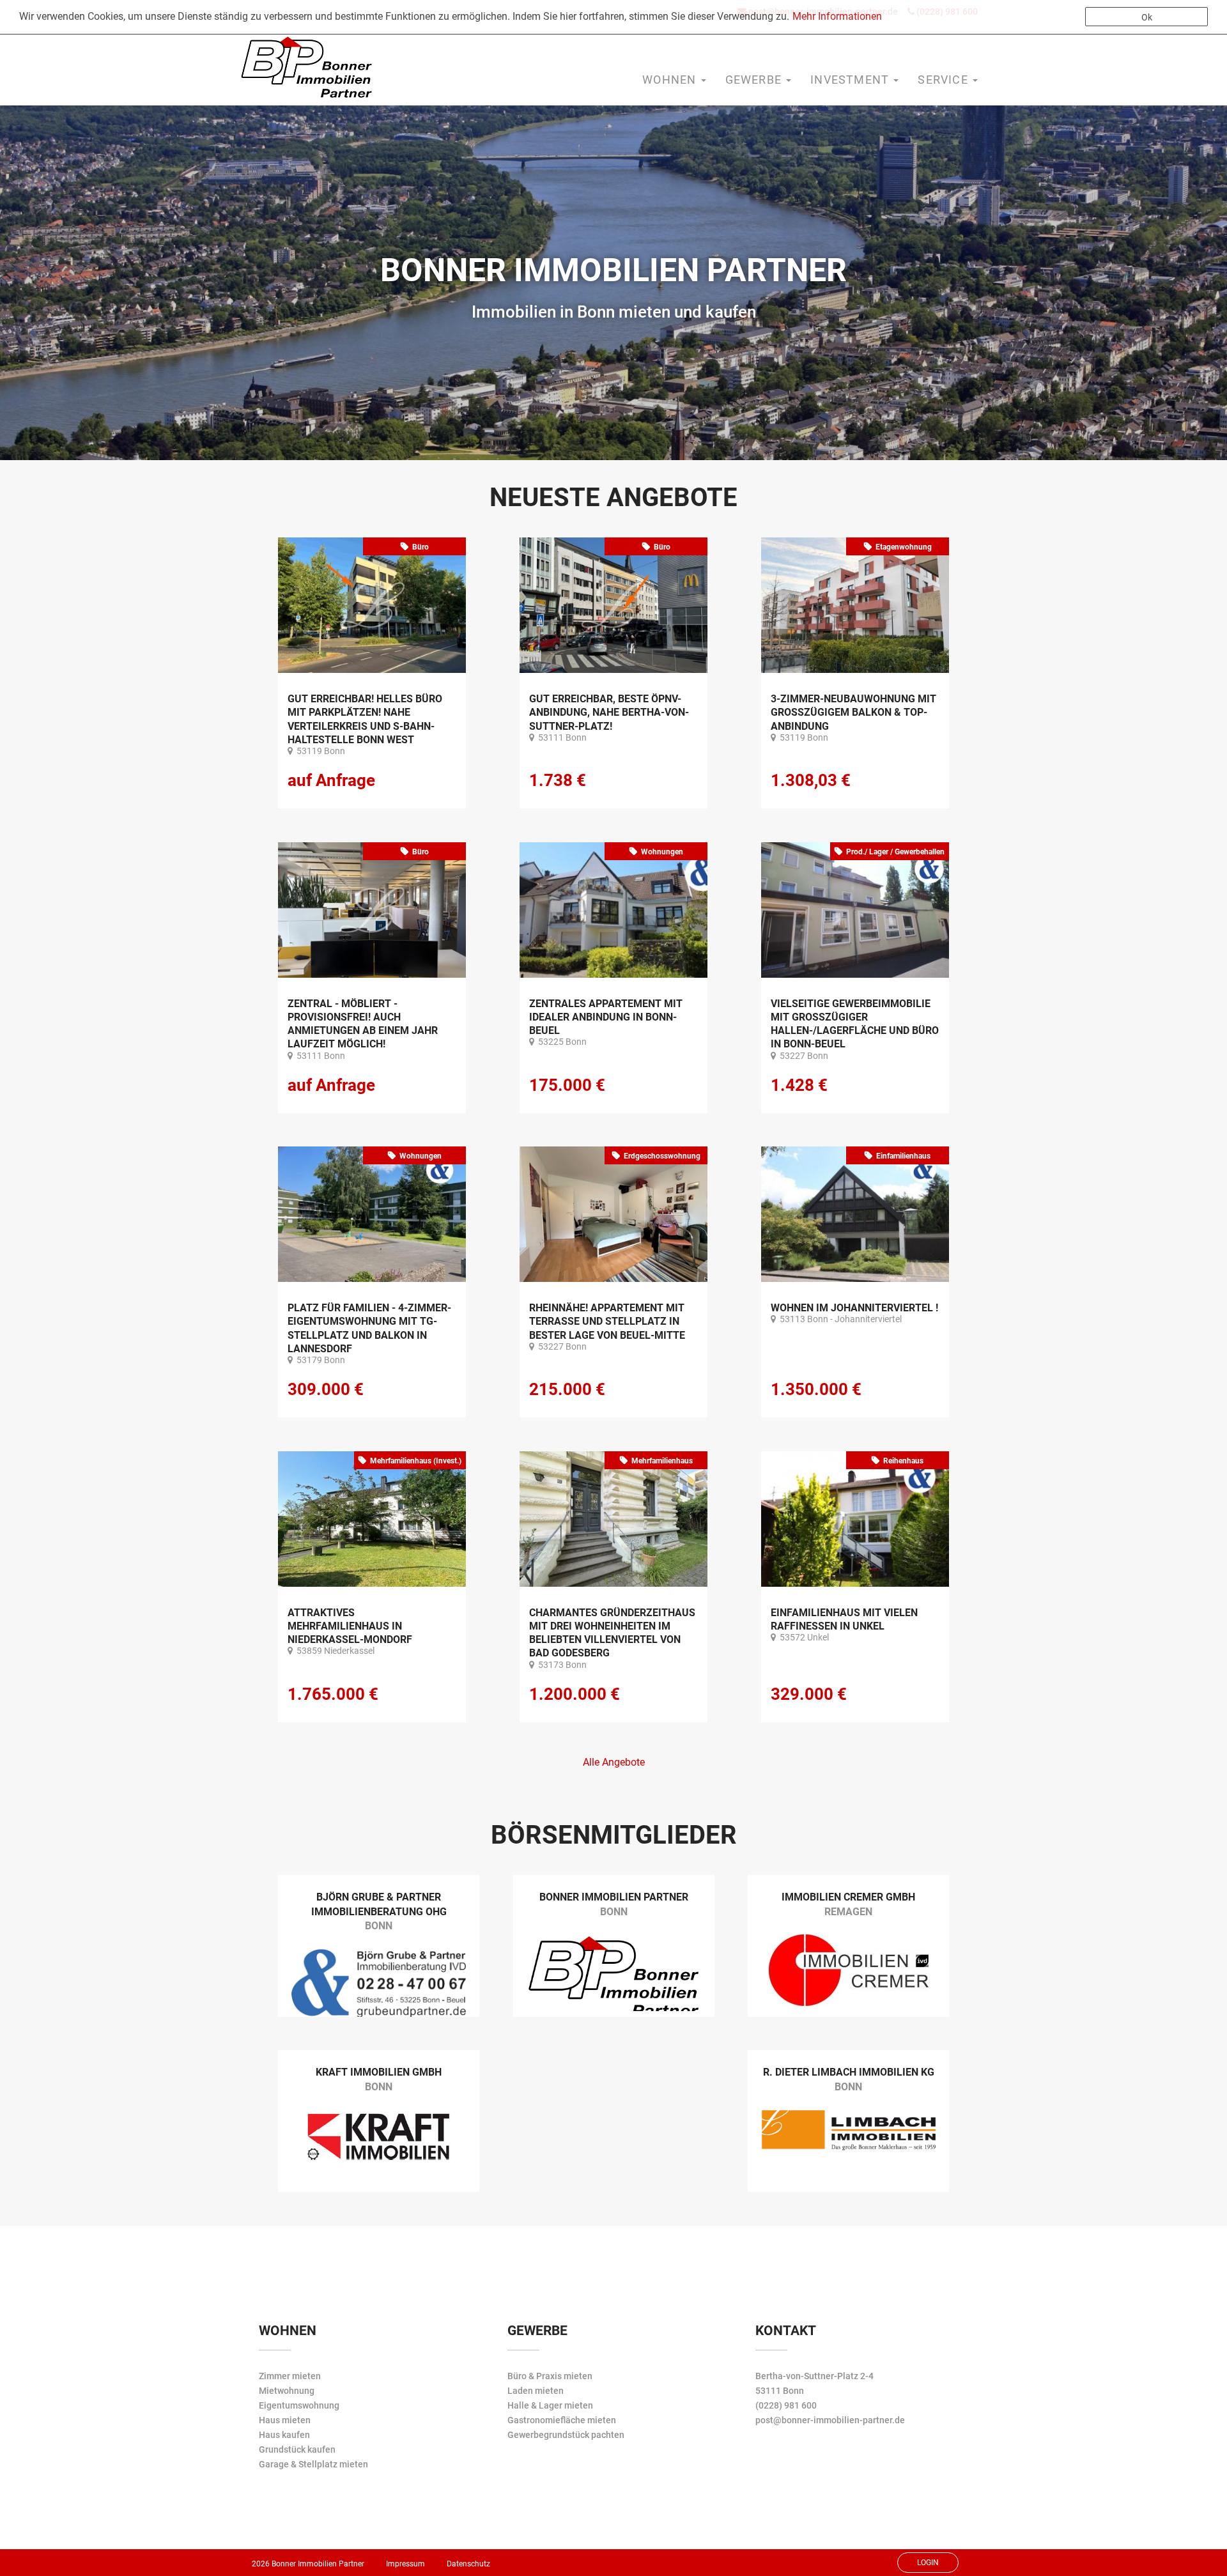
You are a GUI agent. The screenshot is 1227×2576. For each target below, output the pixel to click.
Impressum (405, 2564)
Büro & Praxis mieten (550, 2376)
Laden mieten (536, 2391)
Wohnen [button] (671, 80)
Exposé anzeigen (372, 609)
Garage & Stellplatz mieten (313, 2464)
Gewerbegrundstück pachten (566, 2435)
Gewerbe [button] (755, 80)
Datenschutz (468, 2564)
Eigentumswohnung (299, 2405)
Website (379, 1940)
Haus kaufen (284, 2435)
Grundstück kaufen (297, 2449)
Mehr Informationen (837, 16)
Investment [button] (851, 80)
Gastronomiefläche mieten (562, 2420)
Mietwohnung (287, 2391)
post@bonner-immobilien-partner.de (830, 2420)
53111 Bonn (780, 2391)
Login (928, 2563)
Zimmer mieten (290, 2376)
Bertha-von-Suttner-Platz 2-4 (814, 2376)
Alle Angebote (614, 1762)
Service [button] (945, 80)
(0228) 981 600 (786, 2405)
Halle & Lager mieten (550, 2405)
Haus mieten (285, 2420)
